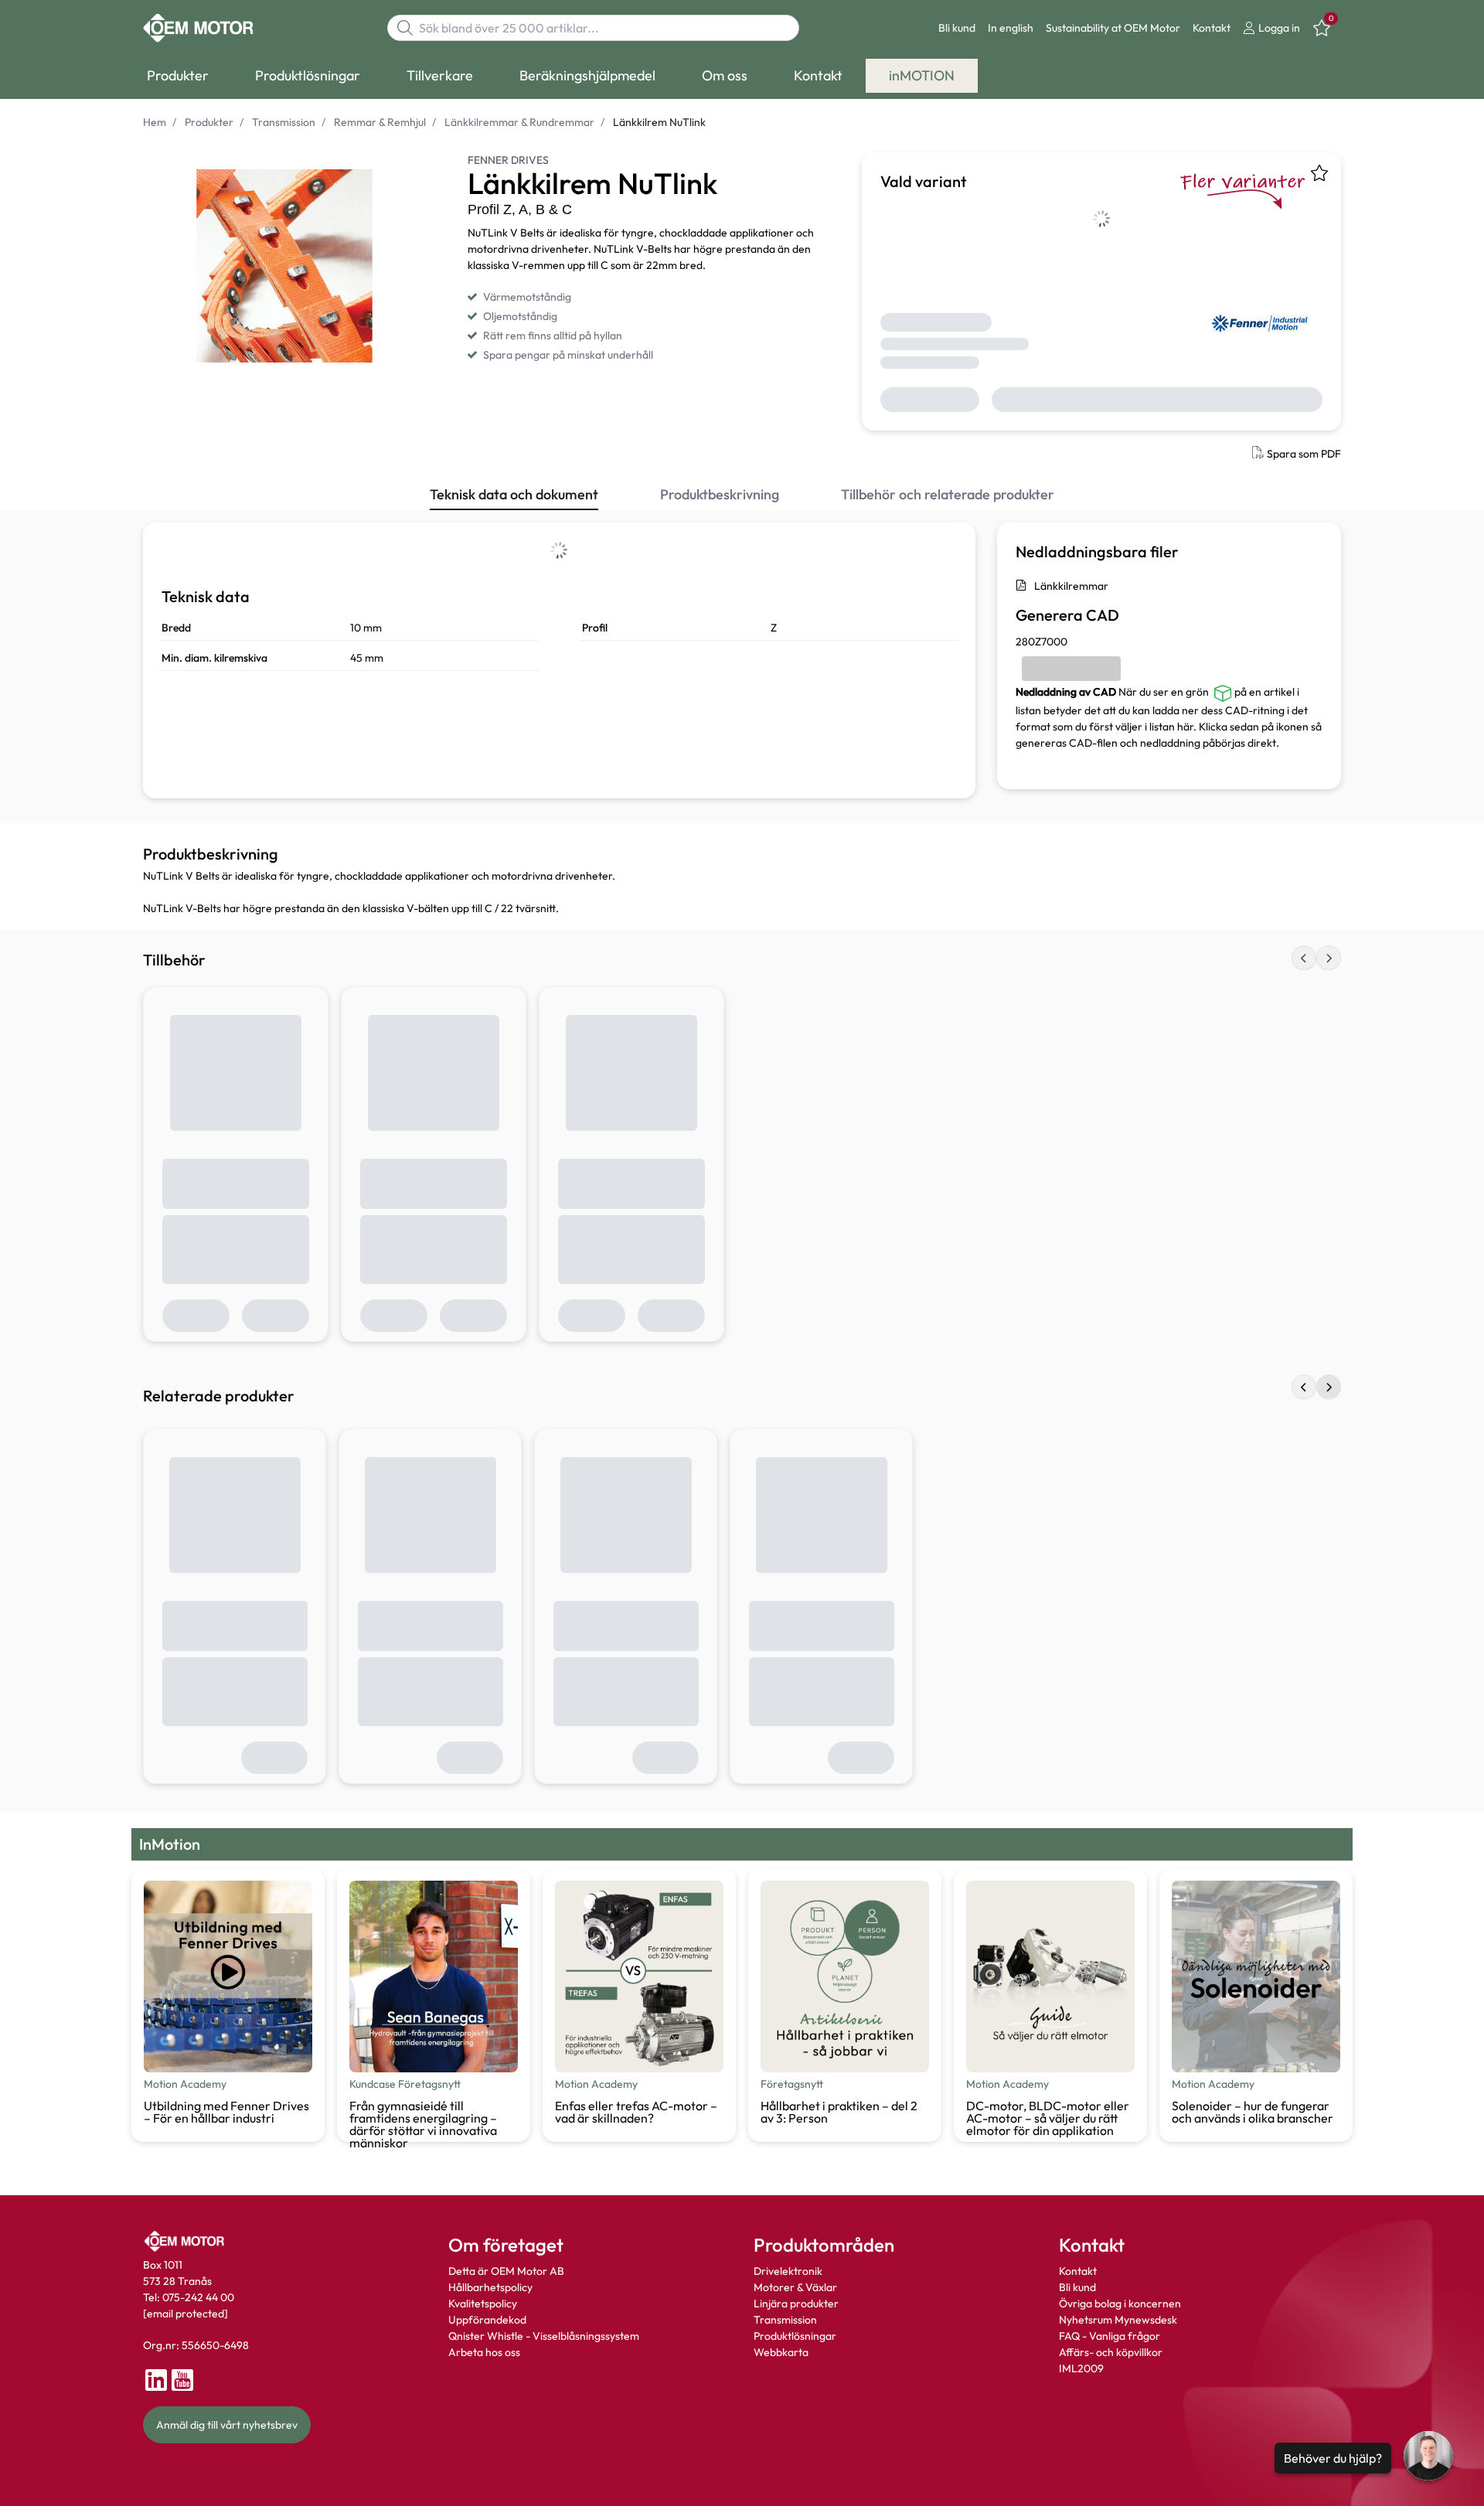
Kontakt (1212, 28)
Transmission (785, 2320)
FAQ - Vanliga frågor (1111, 2336)
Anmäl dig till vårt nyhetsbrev (227, 2425)
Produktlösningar (795, 2336)
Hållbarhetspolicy (490, 2287)
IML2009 (1081, 2368)
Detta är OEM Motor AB (506, 2271)
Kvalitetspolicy (483, 2303)
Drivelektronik (788, 2271)
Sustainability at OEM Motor (1113, 28)
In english (1011, 28)
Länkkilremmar (1071, 586)
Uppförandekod (487, 2320)
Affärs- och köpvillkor (1111, 2352)
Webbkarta (781, 2352)
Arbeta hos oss (484, 2352)
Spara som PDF (1304, 454)
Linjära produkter (796, 2303)
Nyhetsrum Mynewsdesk (1118, 2320)
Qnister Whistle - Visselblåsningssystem (544, 2336)
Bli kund (957, 28)
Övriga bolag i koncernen (1120, 2303)
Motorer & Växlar (795, 2287)
